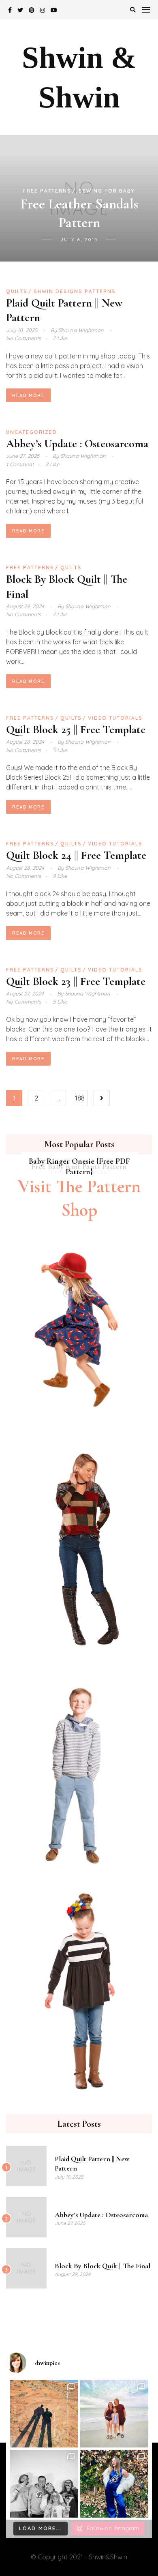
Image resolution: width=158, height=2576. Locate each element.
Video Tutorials (115, 718)
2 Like (52, 464)
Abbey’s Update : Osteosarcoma (77, 444)
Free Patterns (47, 191)
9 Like (60, 876)
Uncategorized (32, 432)
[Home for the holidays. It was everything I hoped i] (114, 2414)
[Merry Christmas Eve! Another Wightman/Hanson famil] (44, 2484)
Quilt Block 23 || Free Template (76, 981)
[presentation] (16, 198)
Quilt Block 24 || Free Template (76, 855)
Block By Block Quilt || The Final (102, 2266)
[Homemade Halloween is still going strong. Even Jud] (114, 2484)
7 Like (60, 338)
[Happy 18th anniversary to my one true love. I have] (44, 2414)
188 (80, 1098)
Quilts (17, 291)
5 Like (60, 750)
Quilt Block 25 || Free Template (76, 729)
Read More (28, 395)
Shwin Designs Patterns (75, 291)
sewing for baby (107, 191)
